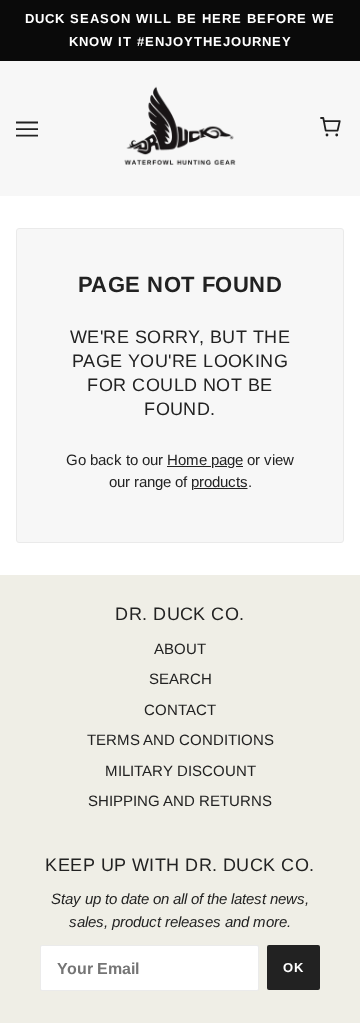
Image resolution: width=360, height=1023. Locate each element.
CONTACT (180, 709)
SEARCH (180, 678)
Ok (293, 967)
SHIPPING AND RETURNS (180, 800)
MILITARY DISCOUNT (180, 770)
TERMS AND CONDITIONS (180, 739)
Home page (205, 459)
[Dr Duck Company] (180, 126)
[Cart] (333, 128)
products (219, 481)
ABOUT (180, 648)
